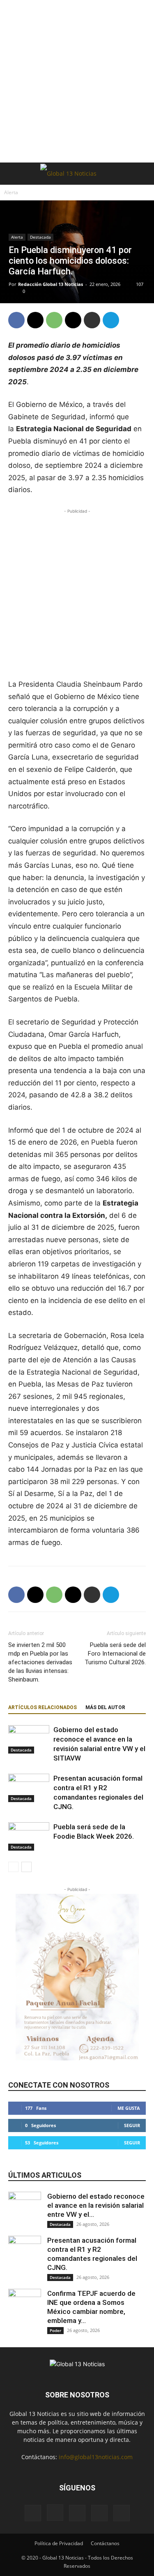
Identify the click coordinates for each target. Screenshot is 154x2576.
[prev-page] (13, 1867)
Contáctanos (105, 2543)
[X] (35, 320)
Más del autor (105, 1707)
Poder (55, 2330)
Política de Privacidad (59, 2543)
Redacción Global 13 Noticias (51, 284)
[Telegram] (111, 320)
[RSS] (99, 2513)
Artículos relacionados (43, 1707)
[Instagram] (55, 2513)
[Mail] (77, 2513)
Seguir (132, 2125)
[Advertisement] (77, 81)
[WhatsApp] (54, 320)
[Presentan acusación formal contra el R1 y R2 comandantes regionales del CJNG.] (29, 1788)
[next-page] (26, 1867)
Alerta (11, 192)
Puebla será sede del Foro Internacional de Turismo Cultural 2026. (115, 1654)
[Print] (92, 320)
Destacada (40, 237)
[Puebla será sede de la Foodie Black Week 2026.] (29, 1836)
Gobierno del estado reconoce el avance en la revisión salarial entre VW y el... (96, 2205)
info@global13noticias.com (96, 2457)
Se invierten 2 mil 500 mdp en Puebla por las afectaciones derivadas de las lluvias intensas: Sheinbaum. (40, 1662)
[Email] (73, 320)
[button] (14, 174)
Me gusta (129, 2108)
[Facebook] (16, 320)
